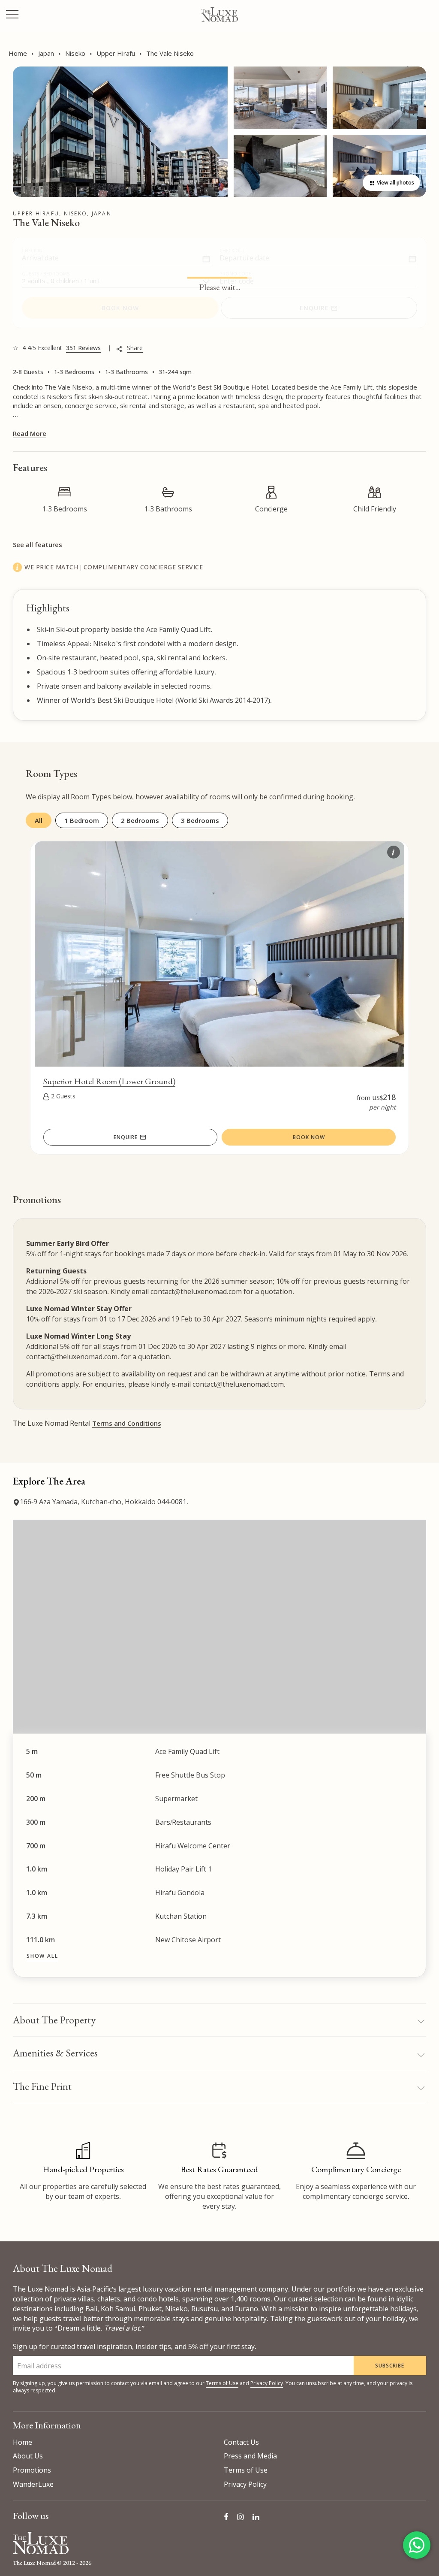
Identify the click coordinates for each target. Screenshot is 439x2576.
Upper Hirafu (116, 53)
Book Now (309, 1137)
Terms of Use (222, 2383)
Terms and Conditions (127, 1423)
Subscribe (390, 2366)
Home (18, 53)
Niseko (75, 53)
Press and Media (250, 2456)
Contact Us (241, 2442)
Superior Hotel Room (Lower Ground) (109, 1081)
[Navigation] (12, 15)
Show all (42, 1956)
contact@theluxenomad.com (196, 1291)
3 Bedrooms (200, 820)
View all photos (395, 183)
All (39, 820)
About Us (28, 2456)
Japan (46, 53)
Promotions (32, 2470)
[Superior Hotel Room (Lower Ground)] (219, 847)
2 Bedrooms (140, 820)
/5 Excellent (57, 348)
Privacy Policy (267, 2383)
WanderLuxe (33, 2484)
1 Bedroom (82, 820)
